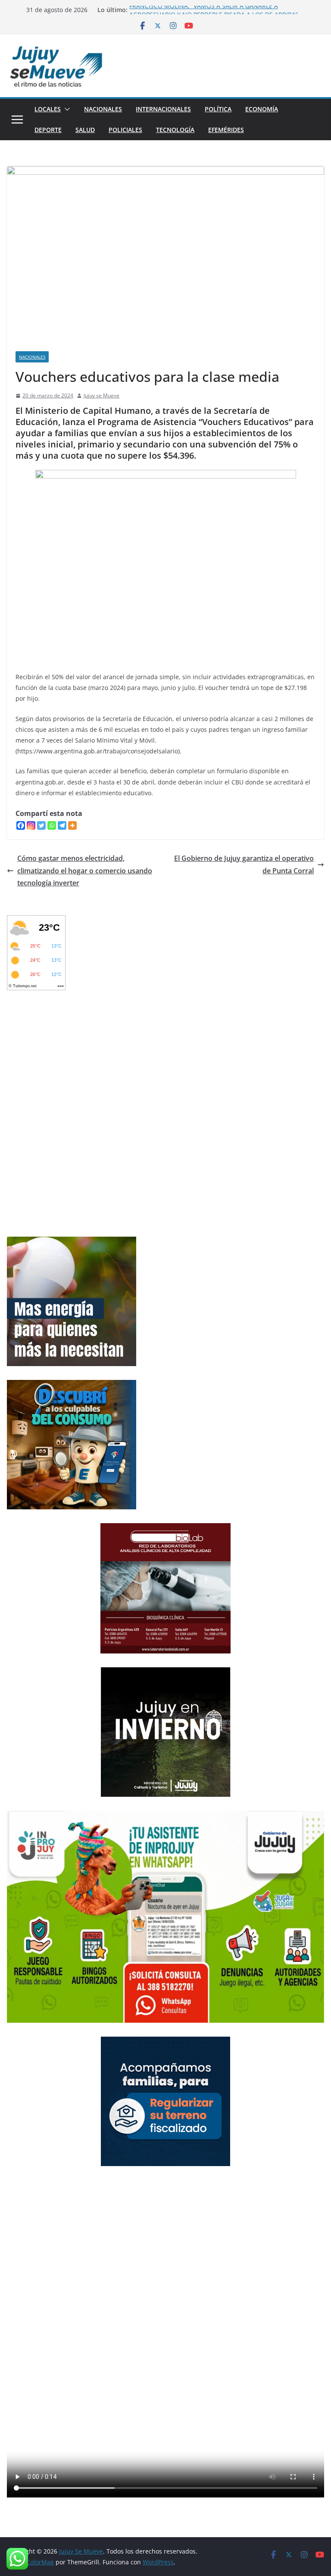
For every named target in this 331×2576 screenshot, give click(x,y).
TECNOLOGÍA (175, 130)
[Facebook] (21, 825)
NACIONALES (103, 109)
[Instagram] (31, 825)
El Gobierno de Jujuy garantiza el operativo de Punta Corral (244, 864)
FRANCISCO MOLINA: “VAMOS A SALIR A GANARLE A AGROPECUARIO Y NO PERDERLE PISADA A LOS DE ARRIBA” (214, 14)
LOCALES (48, 109)
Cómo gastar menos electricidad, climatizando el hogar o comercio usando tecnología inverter (85, 871)
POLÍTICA (218, 109)
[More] (72, 825)
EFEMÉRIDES (226, 130)
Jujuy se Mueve (101, 395)
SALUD (85, 130)
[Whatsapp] (52, 825)
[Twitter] (41, 825)
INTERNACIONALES (163, 109)
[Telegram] (62, 825)
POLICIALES (125, 130)
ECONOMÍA (262, 109)
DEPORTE (48, 130)
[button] (66, 109)
